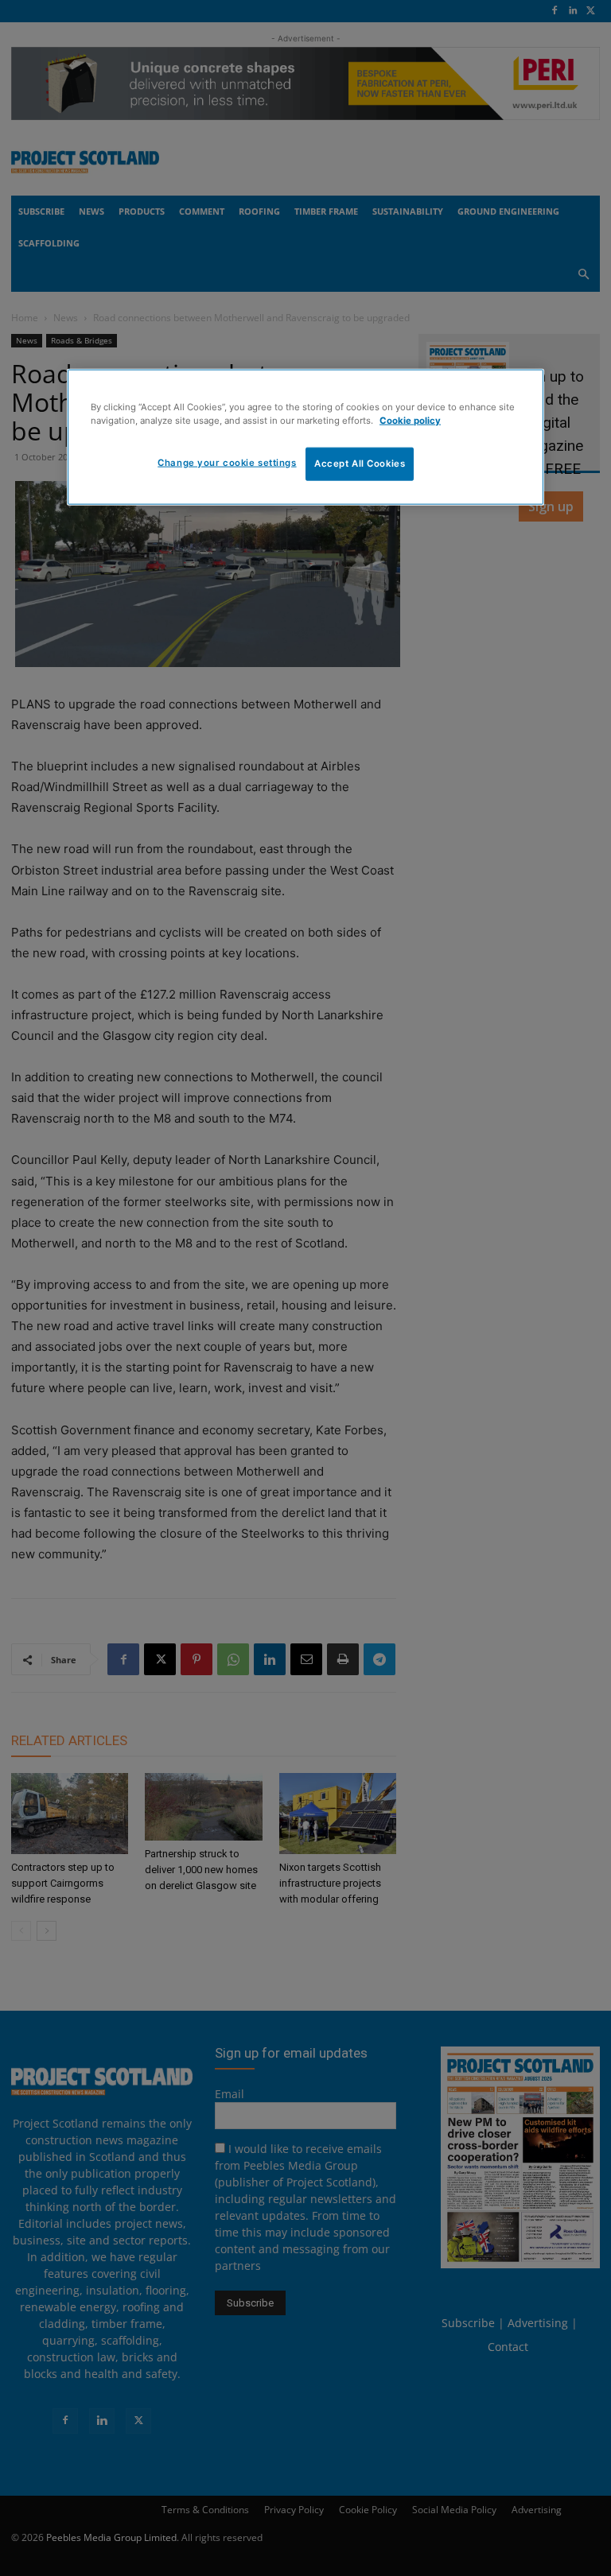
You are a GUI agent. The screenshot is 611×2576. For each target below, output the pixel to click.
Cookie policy (410, 421)
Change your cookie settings (227, 463)
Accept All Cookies (360, 464)
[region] (305, 437)
